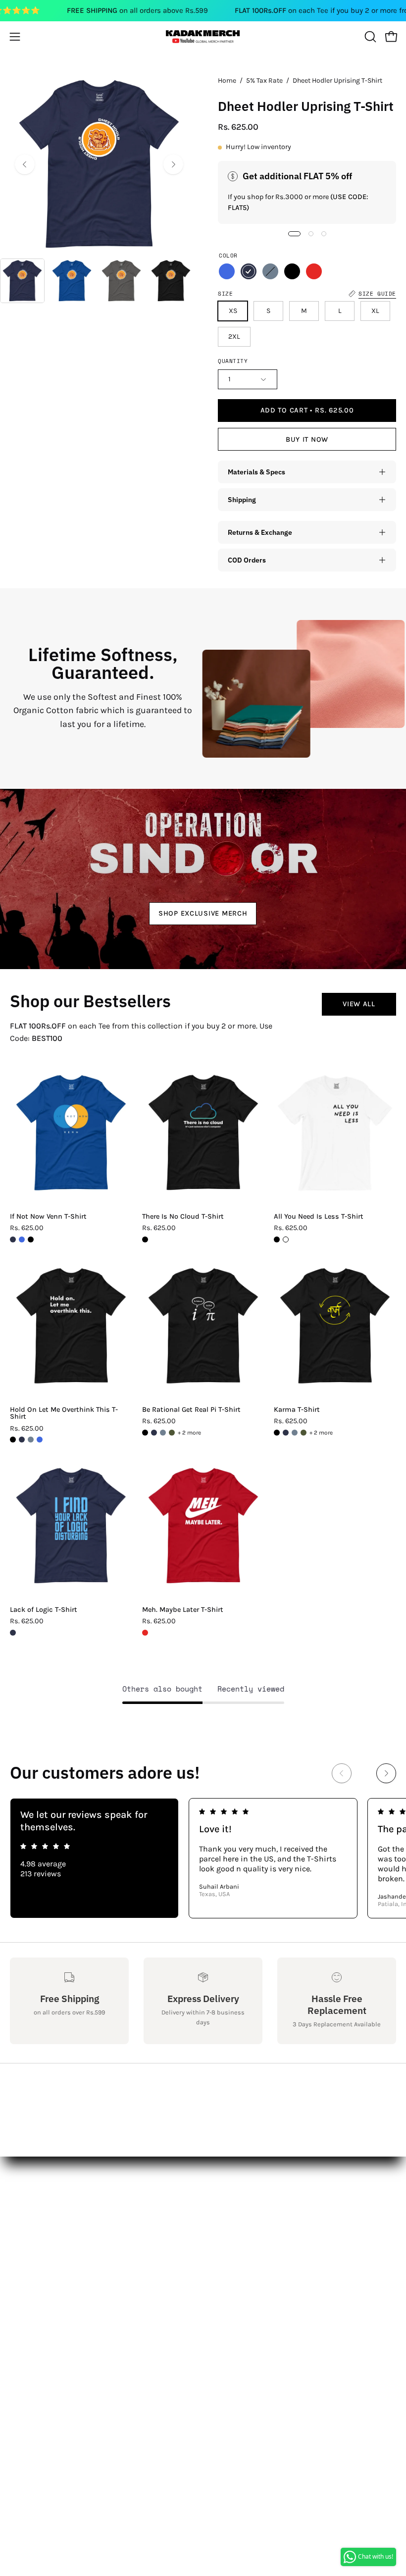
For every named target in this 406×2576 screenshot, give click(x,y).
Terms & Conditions (47, 2278)
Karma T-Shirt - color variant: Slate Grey (295, 1433)
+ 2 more (189, 1433)
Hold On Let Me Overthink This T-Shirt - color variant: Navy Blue (22, 1440)
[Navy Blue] (249, 271)
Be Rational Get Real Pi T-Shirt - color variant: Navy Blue (154, 1433)
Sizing (22, 2245)
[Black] (292, 271)
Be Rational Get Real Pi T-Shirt (191, 1410)
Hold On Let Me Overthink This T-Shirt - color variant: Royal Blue (40, 1440)
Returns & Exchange (260, 532)
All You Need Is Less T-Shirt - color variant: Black (277, 1239)
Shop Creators (239, 2229)
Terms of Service (39, 2310)
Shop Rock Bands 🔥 (251, 2261)
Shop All (228, 2212)
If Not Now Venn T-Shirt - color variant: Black (31, 1239)
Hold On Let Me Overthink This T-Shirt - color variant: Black (13, 1440)
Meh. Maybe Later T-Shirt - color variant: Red (145, 1633)
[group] (203, 1858)
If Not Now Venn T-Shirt (48, 1217)
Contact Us (30, 2229)
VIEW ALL (359, 1004)
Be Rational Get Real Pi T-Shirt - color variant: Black (145, 1433)
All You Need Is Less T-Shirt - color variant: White (286, 1239)
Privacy (23, 2294)
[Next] (173, 164)
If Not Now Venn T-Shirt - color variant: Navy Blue (13, 1239)
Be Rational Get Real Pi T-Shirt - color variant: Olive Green (172, 1433)
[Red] (314, 271)
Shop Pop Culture (244, 2245)
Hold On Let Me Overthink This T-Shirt (64, 1414)
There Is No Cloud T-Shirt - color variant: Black (145, 1239)
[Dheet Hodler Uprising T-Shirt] (22, 281)
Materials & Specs (256, 472)
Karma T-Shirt (297, 1410)
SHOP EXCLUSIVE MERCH (203, 913)
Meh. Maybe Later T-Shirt (183, 1610)
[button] (369, 37)
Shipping (242, 499)
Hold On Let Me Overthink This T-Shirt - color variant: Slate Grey (31, 1440)
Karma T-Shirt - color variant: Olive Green (304, 1433)
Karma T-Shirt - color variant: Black (277, 1433)
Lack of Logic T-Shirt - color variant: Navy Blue (13, 1633)
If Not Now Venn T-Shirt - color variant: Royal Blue (22, 1239)
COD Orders (247, 560)
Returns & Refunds (45, 2261)
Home (227, 80)
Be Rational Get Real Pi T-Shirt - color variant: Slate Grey (163, 1433)
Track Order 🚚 (239, 2278)
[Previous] (25, 164)
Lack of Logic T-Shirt (44, 1610)
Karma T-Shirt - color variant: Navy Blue (286, 1433)
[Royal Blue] (227, 271)
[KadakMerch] (203, 36)
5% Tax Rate (264, 80)
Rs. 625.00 (27, 1228)
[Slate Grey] (270, 271)
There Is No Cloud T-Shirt (183, 1217)
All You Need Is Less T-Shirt (319, 1217)
